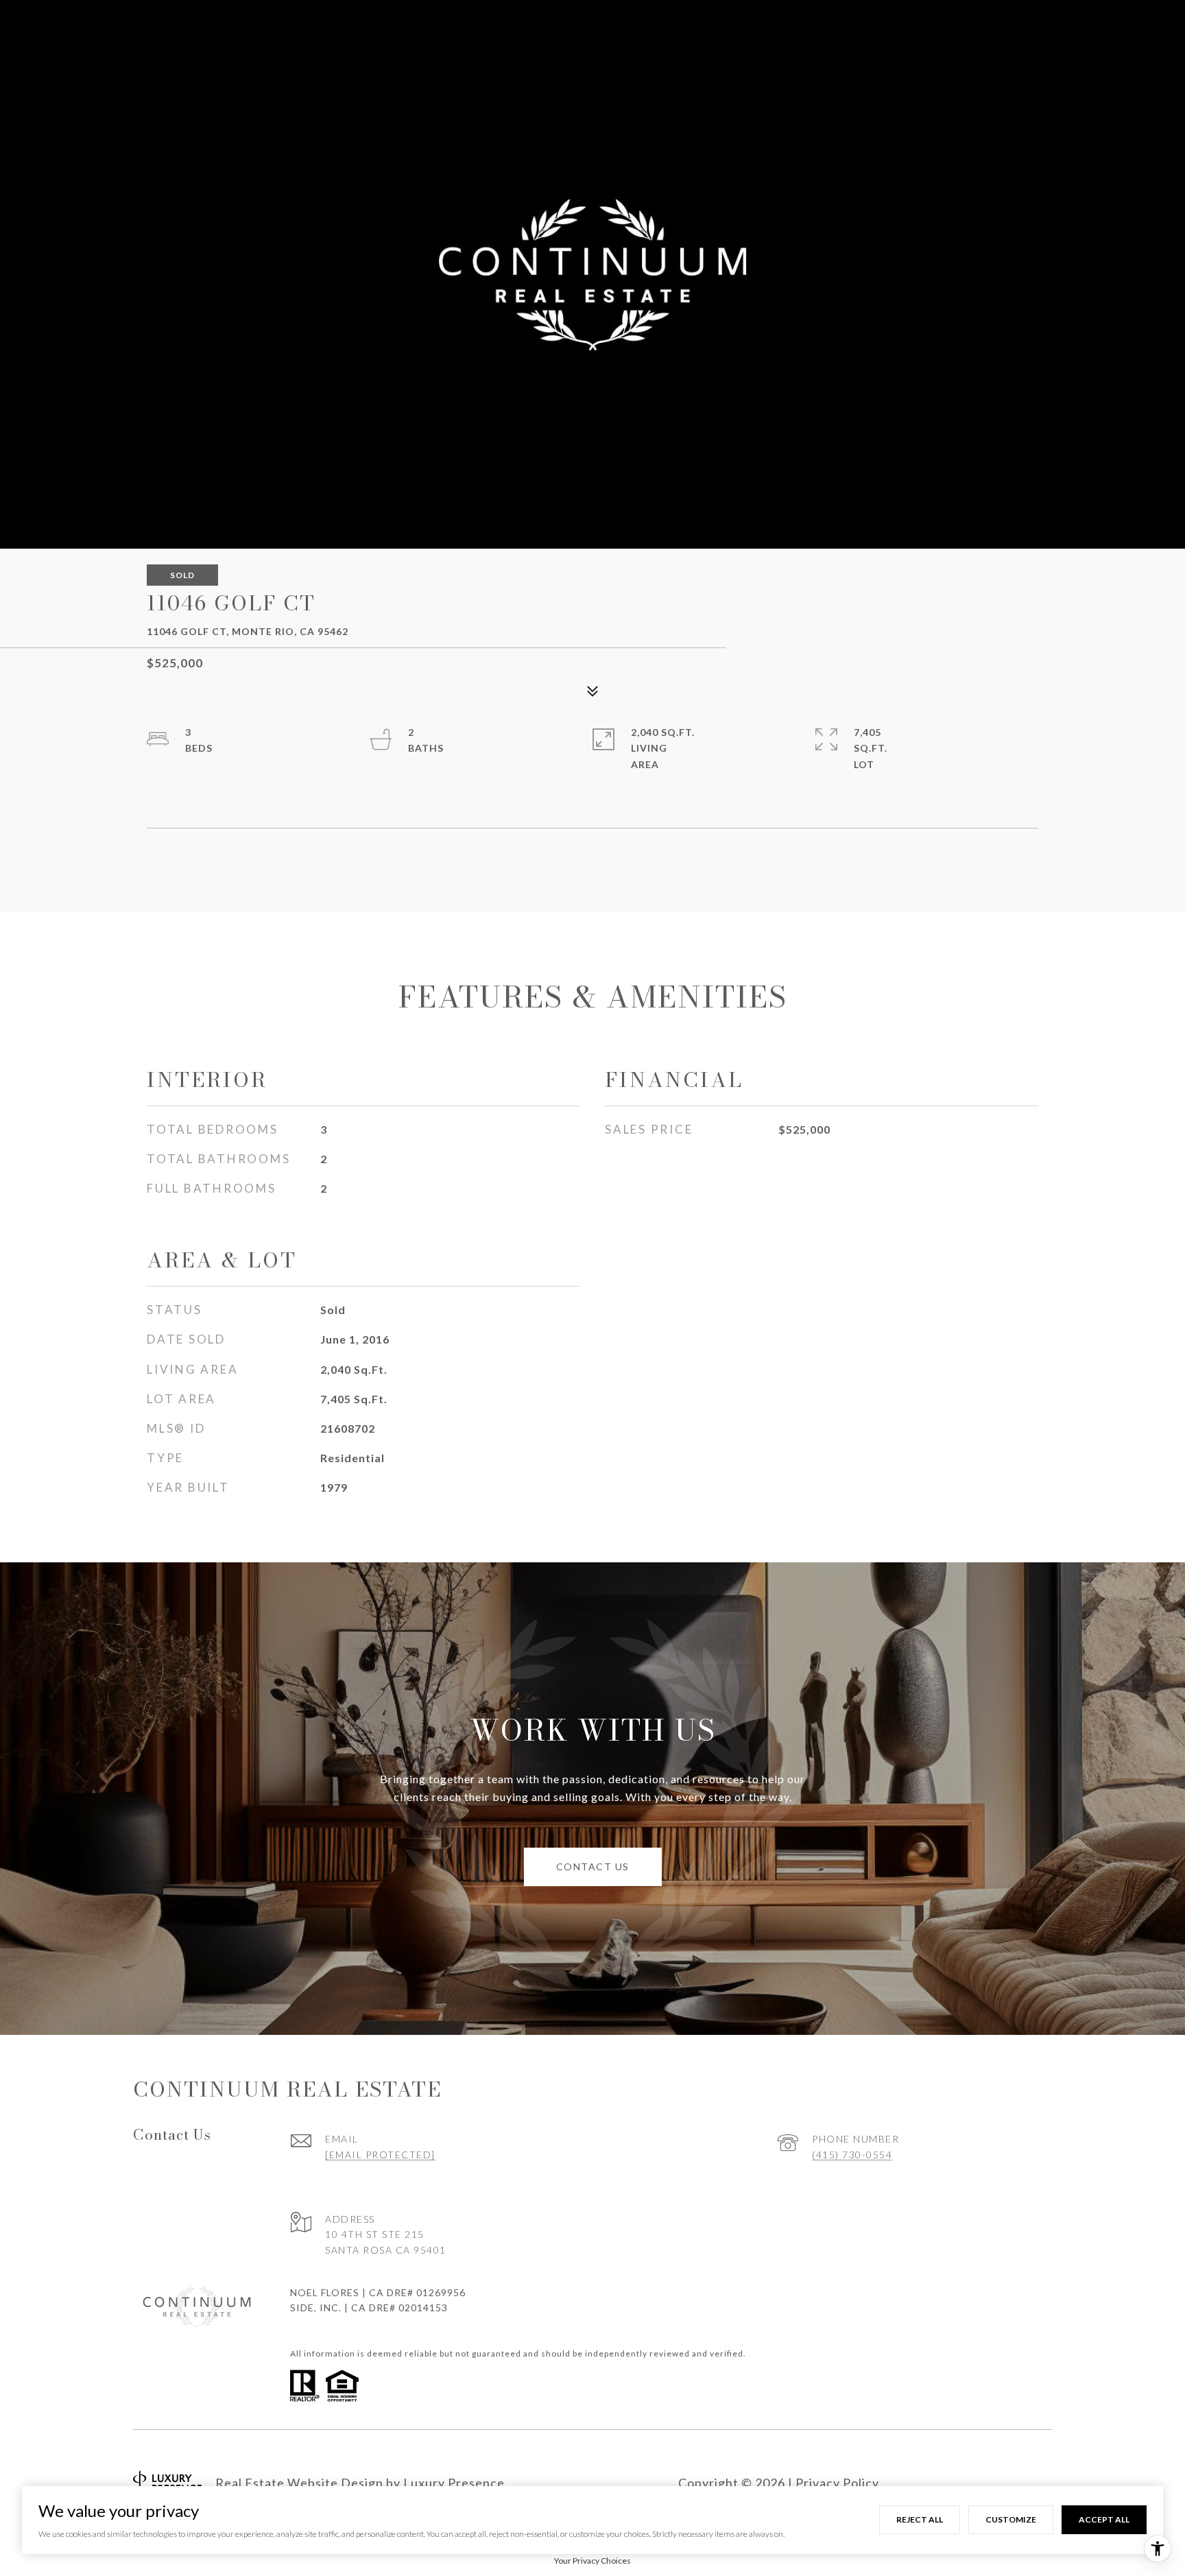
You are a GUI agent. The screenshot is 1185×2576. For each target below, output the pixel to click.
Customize (1011, 2519)
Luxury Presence (454, 2483)
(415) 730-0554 (852, 2155)
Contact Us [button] (593, 1867)
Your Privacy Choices (592, 2561)
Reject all (920, 2519)
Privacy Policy (837, 2483)
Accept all (1104, 2519)
